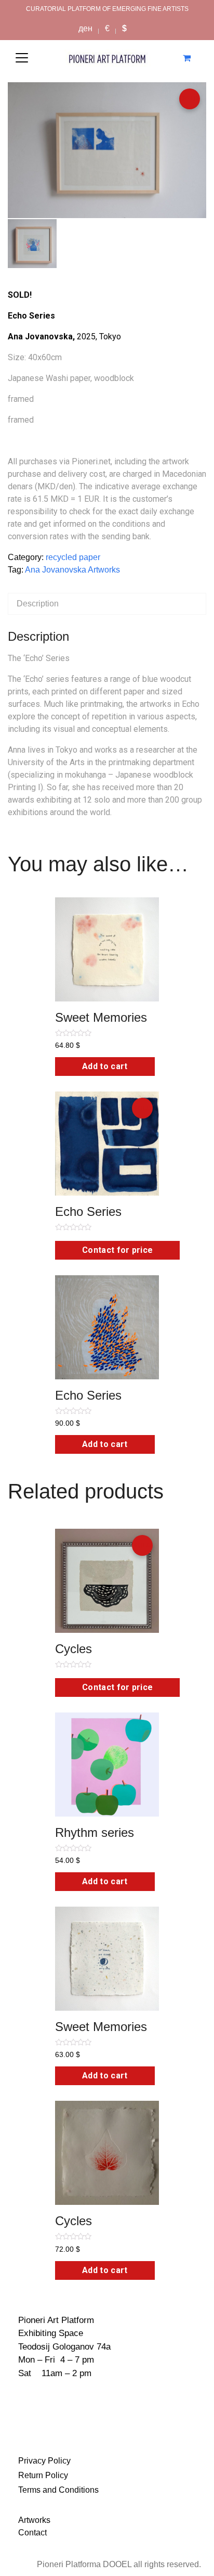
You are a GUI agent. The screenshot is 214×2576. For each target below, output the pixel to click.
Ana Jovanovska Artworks (72, 570)
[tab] (107, 604)
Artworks (34, 2520)
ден (85, 28)
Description (38, 604)
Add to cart (105, 1066)
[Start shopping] (188, 58)
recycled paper (73, 557)
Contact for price (117, 1250)
